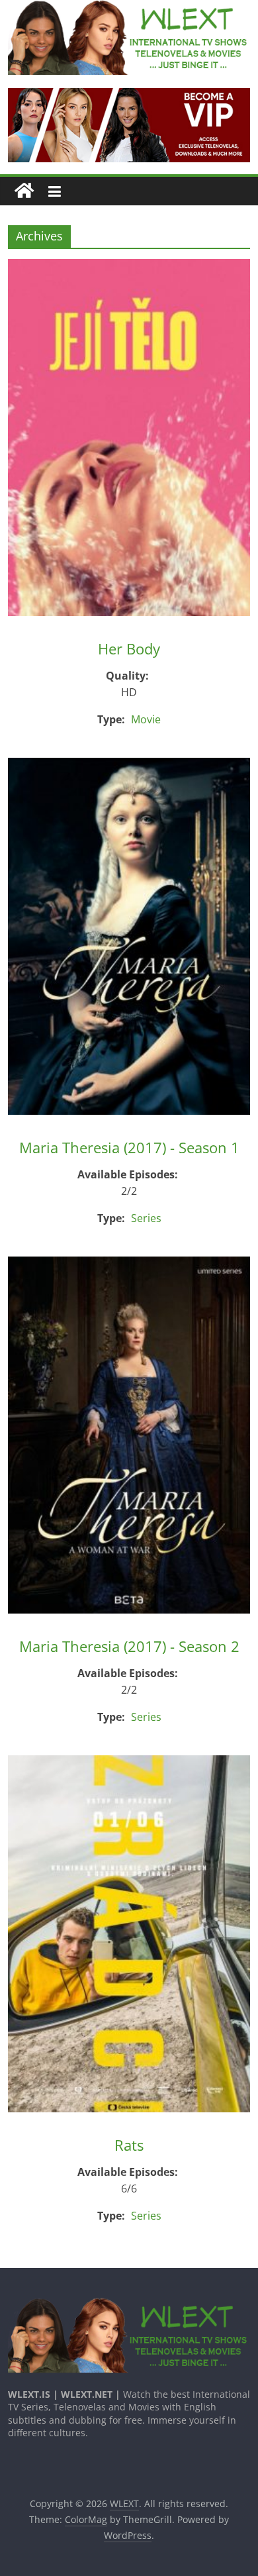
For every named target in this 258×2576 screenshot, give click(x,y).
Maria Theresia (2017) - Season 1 (129, 1147)
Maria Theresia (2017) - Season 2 (129, 1646)
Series (146, 1218)
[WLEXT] (24, 191)
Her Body (129, 648)
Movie (146, 719)
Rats (129, 2145)
